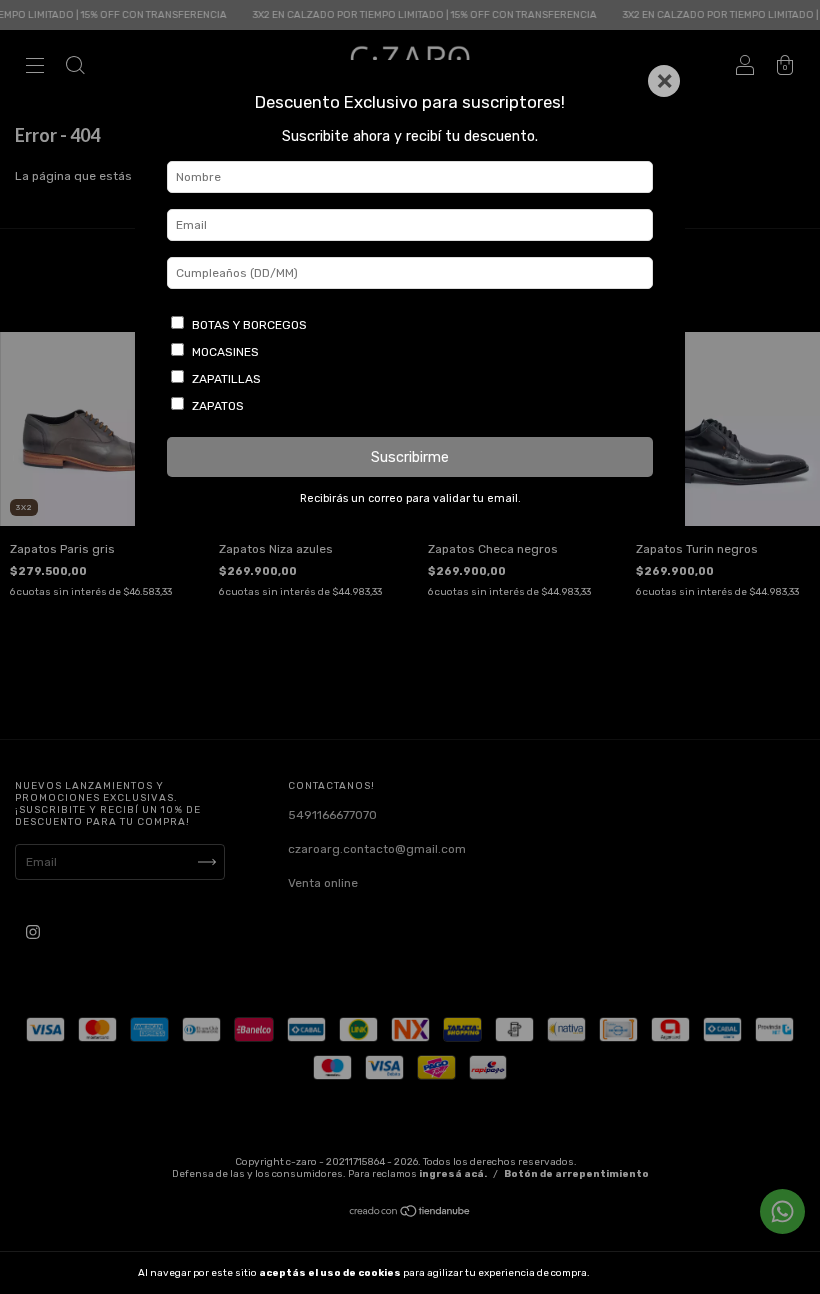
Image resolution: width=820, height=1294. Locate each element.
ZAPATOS (218, 406)
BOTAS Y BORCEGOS (249, 325)
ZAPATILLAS (226, 379)
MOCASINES (225, 352)
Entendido (644, 1272)
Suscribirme (410, 457)
